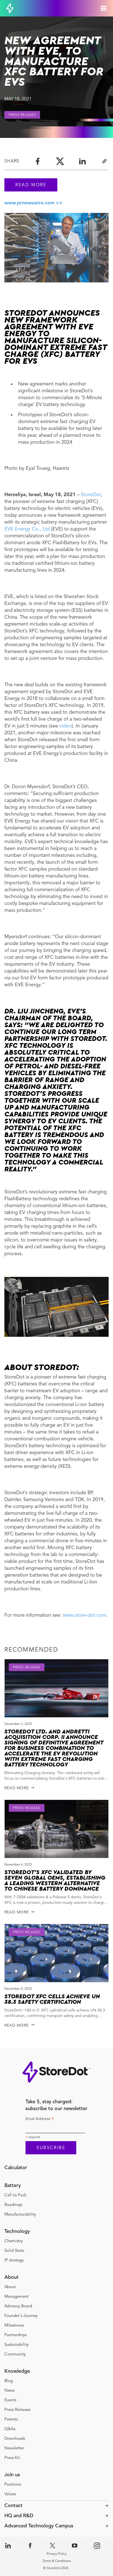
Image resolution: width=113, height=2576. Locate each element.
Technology (17, 2232)
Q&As (10, 2429)
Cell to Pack (15, 2195)
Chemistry (14, 2241)
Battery (13, 2186)
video (65, 726)
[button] (56, 2506)
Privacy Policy (57, 2554)
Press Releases (17, 2410)
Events (10, 2400)
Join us (12, 2475)
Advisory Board (18, 2306)
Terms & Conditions (56, 2561)
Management (16, 2297)
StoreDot (91, 495)
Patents (11, 2420)
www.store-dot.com (84, 1615)
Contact (13, 2506)
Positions (13, 2485)
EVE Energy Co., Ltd (27, 529)
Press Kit (12, 2458)
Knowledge (17, 2371)
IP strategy (14, 2260)
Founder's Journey (21, 2316)
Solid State (14, 2251)
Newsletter (14, 2448)
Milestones (14, 2326)
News (9, 2391)
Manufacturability (20, 2215)
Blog (9, 2381)
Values (10, 2494)
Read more (31, 185)
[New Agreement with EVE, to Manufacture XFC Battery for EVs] (82, 161)
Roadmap (13, 2205)
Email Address (40, 2120)
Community (15, 2354)
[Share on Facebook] (38, 161)
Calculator (16, 2168)
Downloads (15, 2439)
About (12, 2277)
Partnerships (16, 2335)
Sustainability (16, 2345)
